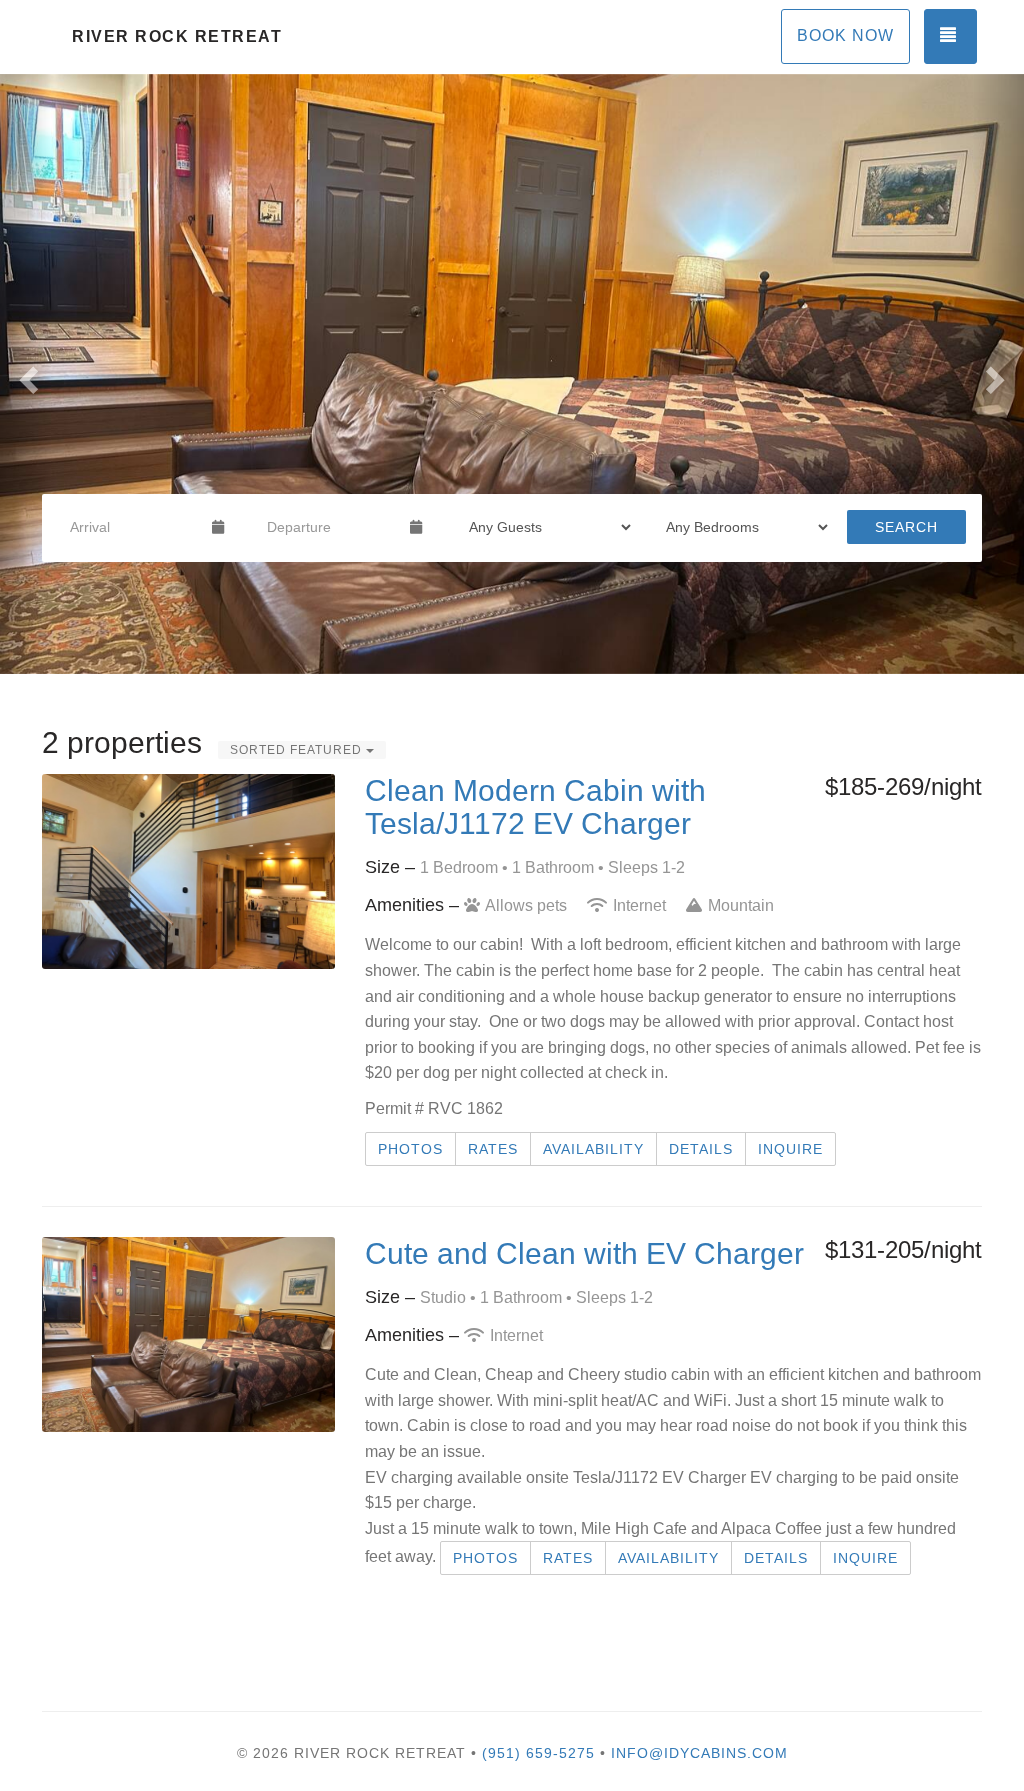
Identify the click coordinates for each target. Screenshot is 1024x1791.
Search (906, 527)
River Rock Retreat (177, 36)
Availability (593, 1149)
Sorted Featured (298, 750)
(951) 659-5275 (538, 1753)
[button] (25, 374)
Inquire (790, 1149)
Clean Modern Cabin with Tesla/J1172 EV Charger (535, 807)
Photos (410, 1149)
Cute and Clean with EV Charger (584, 1253)
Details (701, 1149)
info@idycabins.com (699, 1753)
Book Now (845, 35)
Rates (493, 1149)
